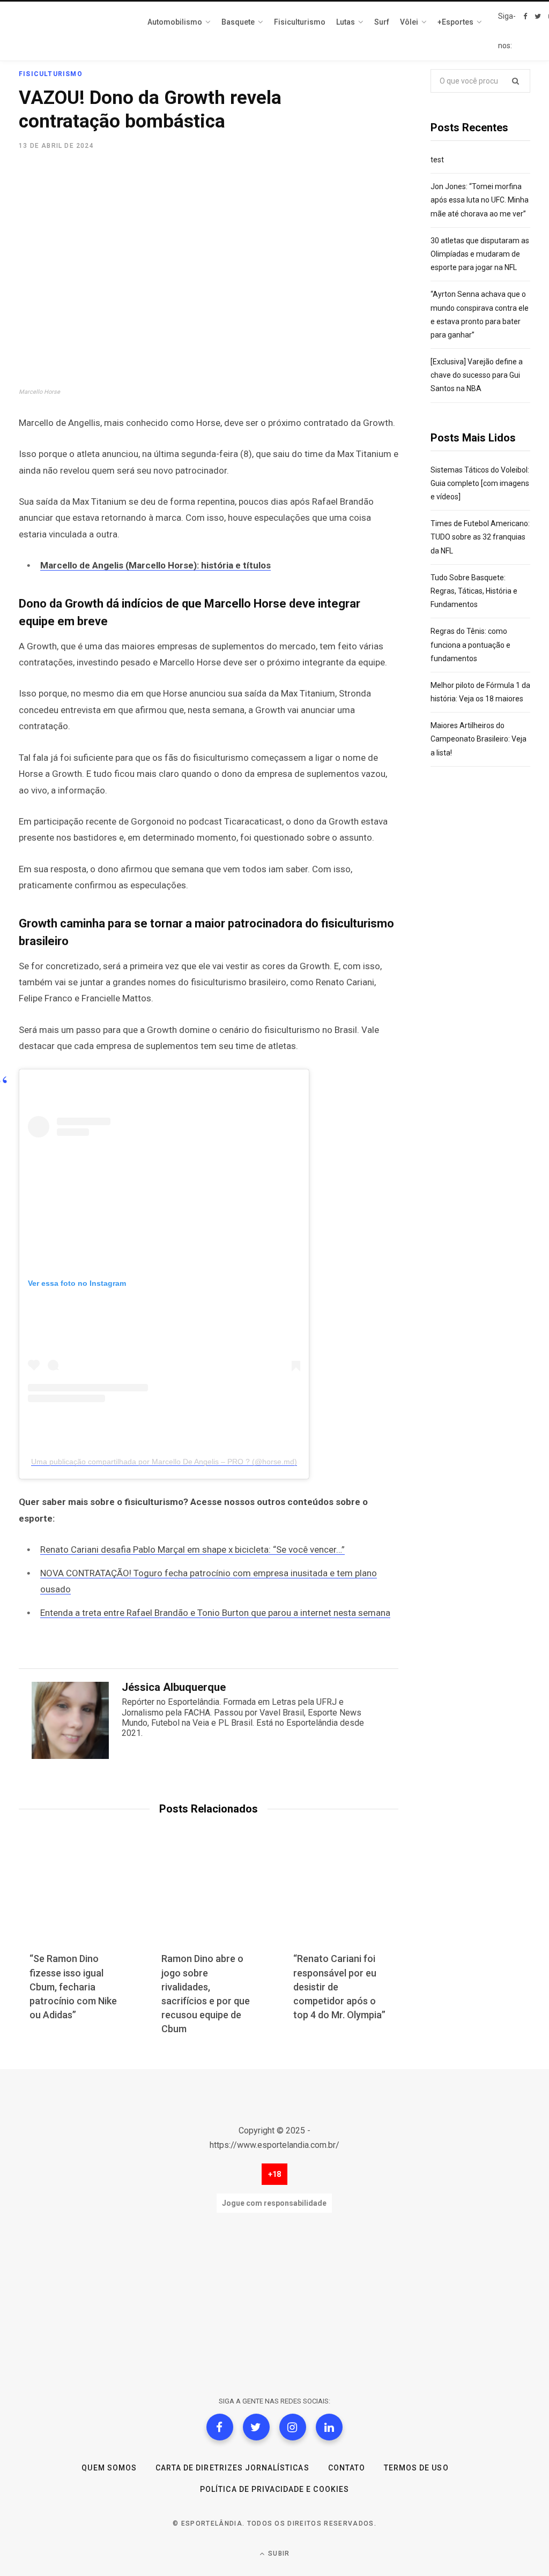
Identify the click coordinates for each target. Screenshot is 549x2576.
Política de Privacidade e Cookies (274, 2489)
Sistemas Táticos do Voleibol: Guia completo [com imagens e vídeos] (480, 483)
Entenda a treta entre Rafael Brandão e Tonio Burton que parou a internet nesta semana (215, 1613)
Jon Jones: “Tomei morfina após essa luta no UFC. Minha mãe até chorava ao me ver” (480, 200)
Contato (347, 2468)
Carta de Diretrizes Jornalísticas (232, 2468)
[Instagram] (293, 2427)
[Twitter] (256, 2427)
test (437, 160)
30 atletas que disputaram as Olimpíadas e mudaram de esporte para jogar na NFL (480, 254)
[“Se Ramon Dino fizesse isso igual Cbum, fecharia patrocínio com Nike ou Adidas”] (77, 1900)
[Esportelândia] (72, 31)
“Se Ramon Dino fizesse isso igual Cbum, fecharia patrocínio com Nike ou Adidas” (73, 1986)
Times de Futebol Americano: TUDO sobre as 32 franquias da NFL (480, 537)
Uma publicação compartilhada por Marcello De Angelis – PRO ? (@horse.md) (164, 1462)
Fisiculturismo (51, 74)
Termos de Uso (416, 2468)
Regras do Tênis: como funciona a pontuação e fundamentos (470, 645)
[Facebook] (220, 2427)
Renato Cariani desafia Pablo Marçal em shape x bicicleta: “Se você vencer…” (192, 1549)
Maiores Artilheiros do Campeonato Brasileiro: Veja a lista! (478, 739)
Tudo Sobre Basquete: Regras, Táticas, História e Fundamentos (474, 591)
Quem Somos (109, 2468)
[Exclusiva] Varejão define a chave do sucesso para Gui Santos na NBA (477, 375)
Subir (278, 2553)
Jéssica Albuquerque (174, 1687)
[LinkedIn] (329, 2427)
